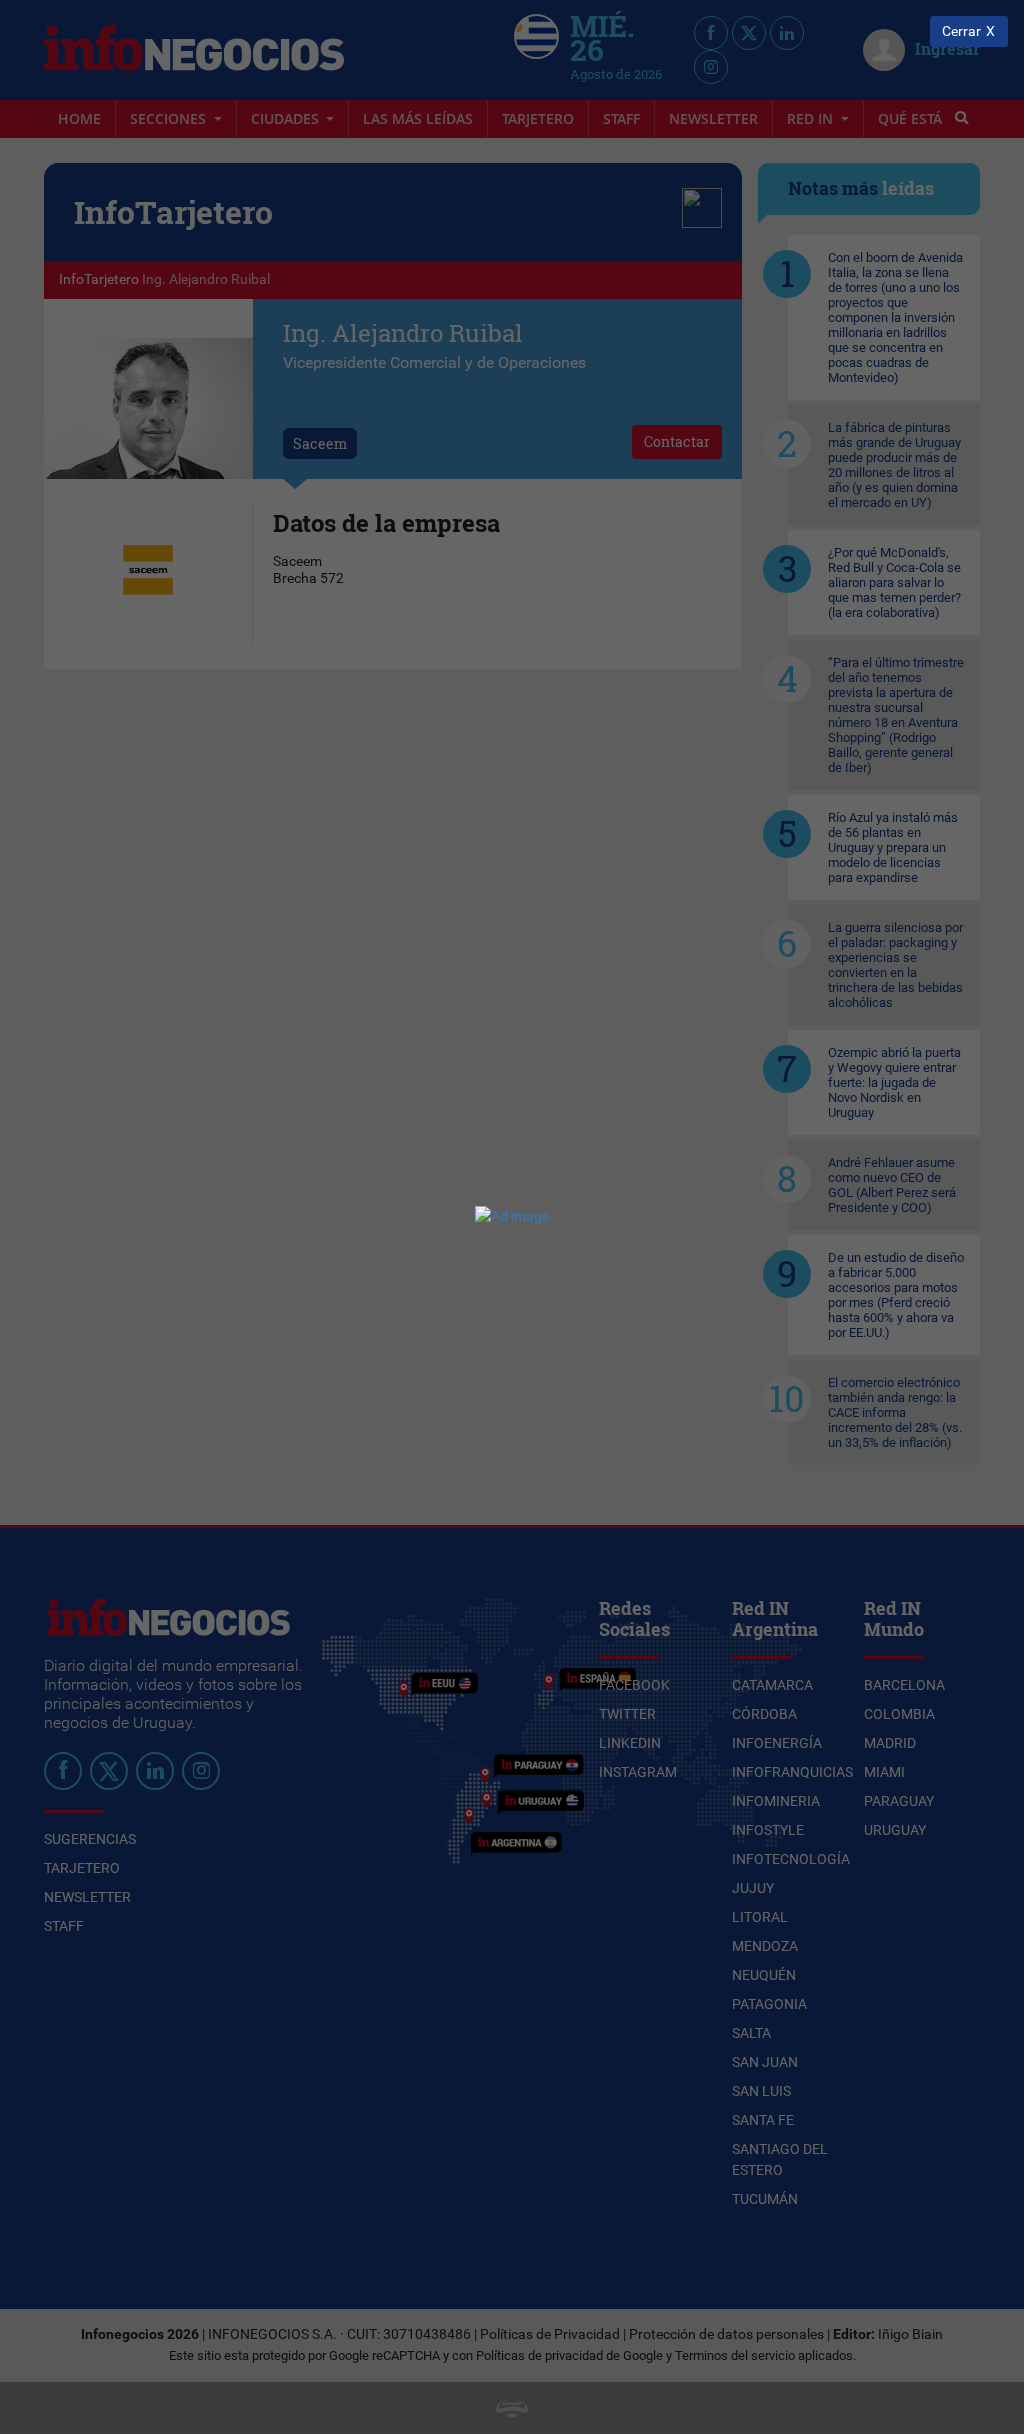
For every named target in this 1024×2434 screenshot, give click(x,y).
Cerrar (961, 31)
